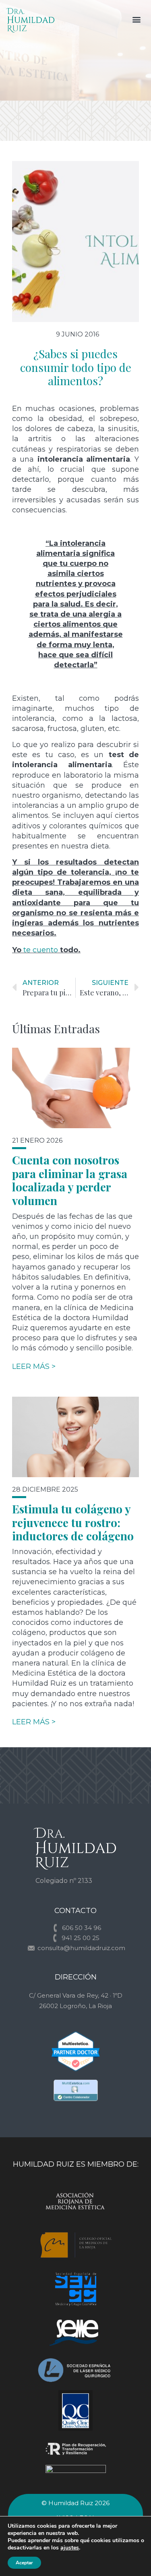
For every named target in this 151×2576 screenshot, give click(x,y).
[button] (136, 19)
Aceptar (24, 2563)
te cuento (41, 950)
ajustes (70, 2548)
